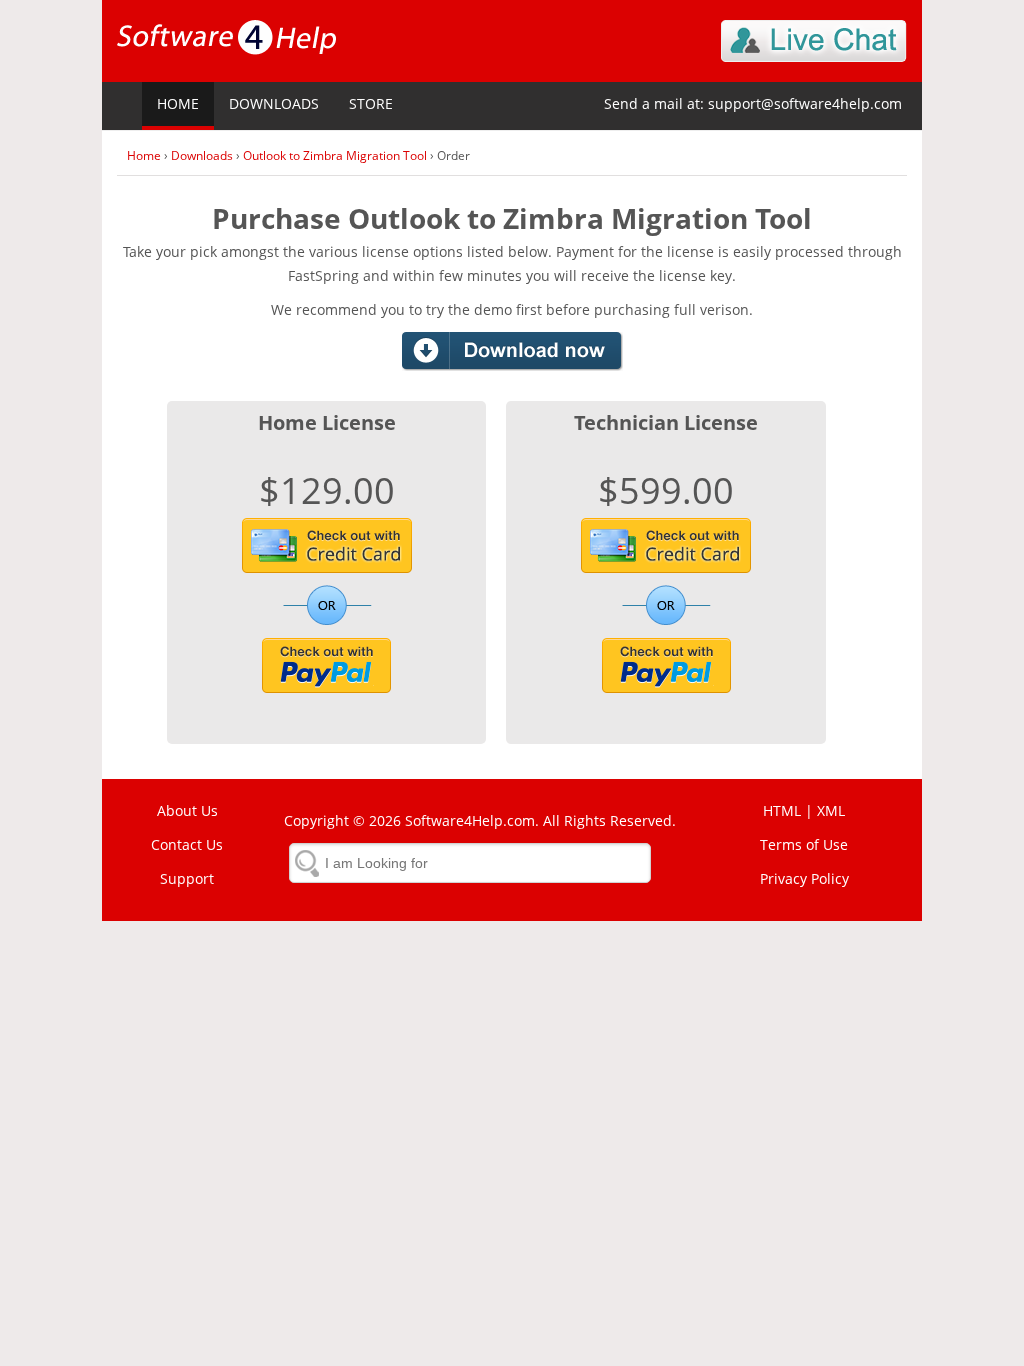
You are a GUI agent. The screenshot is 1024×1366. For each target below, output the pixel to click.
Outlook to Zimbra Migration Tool (335, 155)
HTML (782, 810)
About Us (187, 810)
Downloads (202, 155)
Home (144, 155)
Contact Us (187, 844)
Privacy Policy (804, 878)
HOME (178, 103)
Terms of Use (804, 844)
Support (187, 878)
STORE (371, 103)
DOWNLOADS (274, 103)
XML (831, 810)
